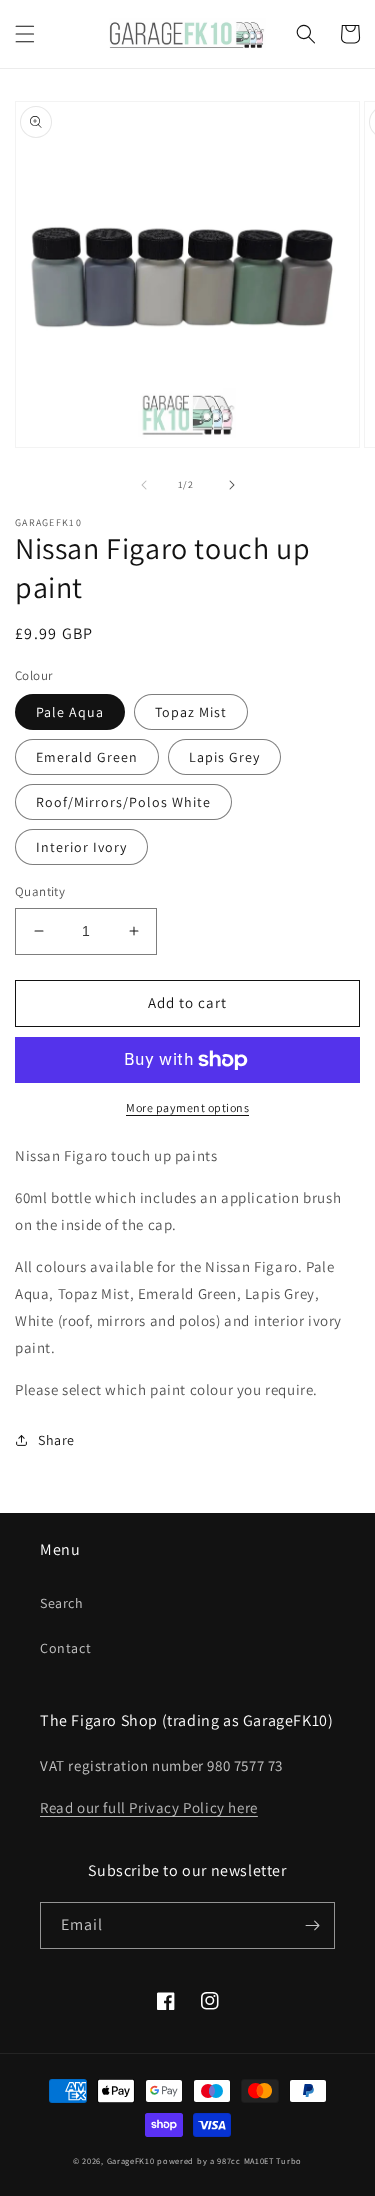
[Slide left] (144, 485)
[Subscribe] (312, 1925)
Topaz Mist (191, 712)
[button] (25, 34)
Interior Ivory (81, 847)
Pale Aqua (70, 712)
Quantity (40, 891)
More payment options (187, 1107)
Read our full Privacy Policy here (149, 1807)
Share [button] (56, 1440)
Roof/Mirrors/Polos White (123, 802)
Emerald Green (87, 757)
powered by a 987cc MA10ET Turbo (229, 2160)
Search (62, 1603)
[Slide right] (232, 485)
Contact (65, 1648)
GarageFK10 (131, 2160)
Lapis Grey (224, 757)
